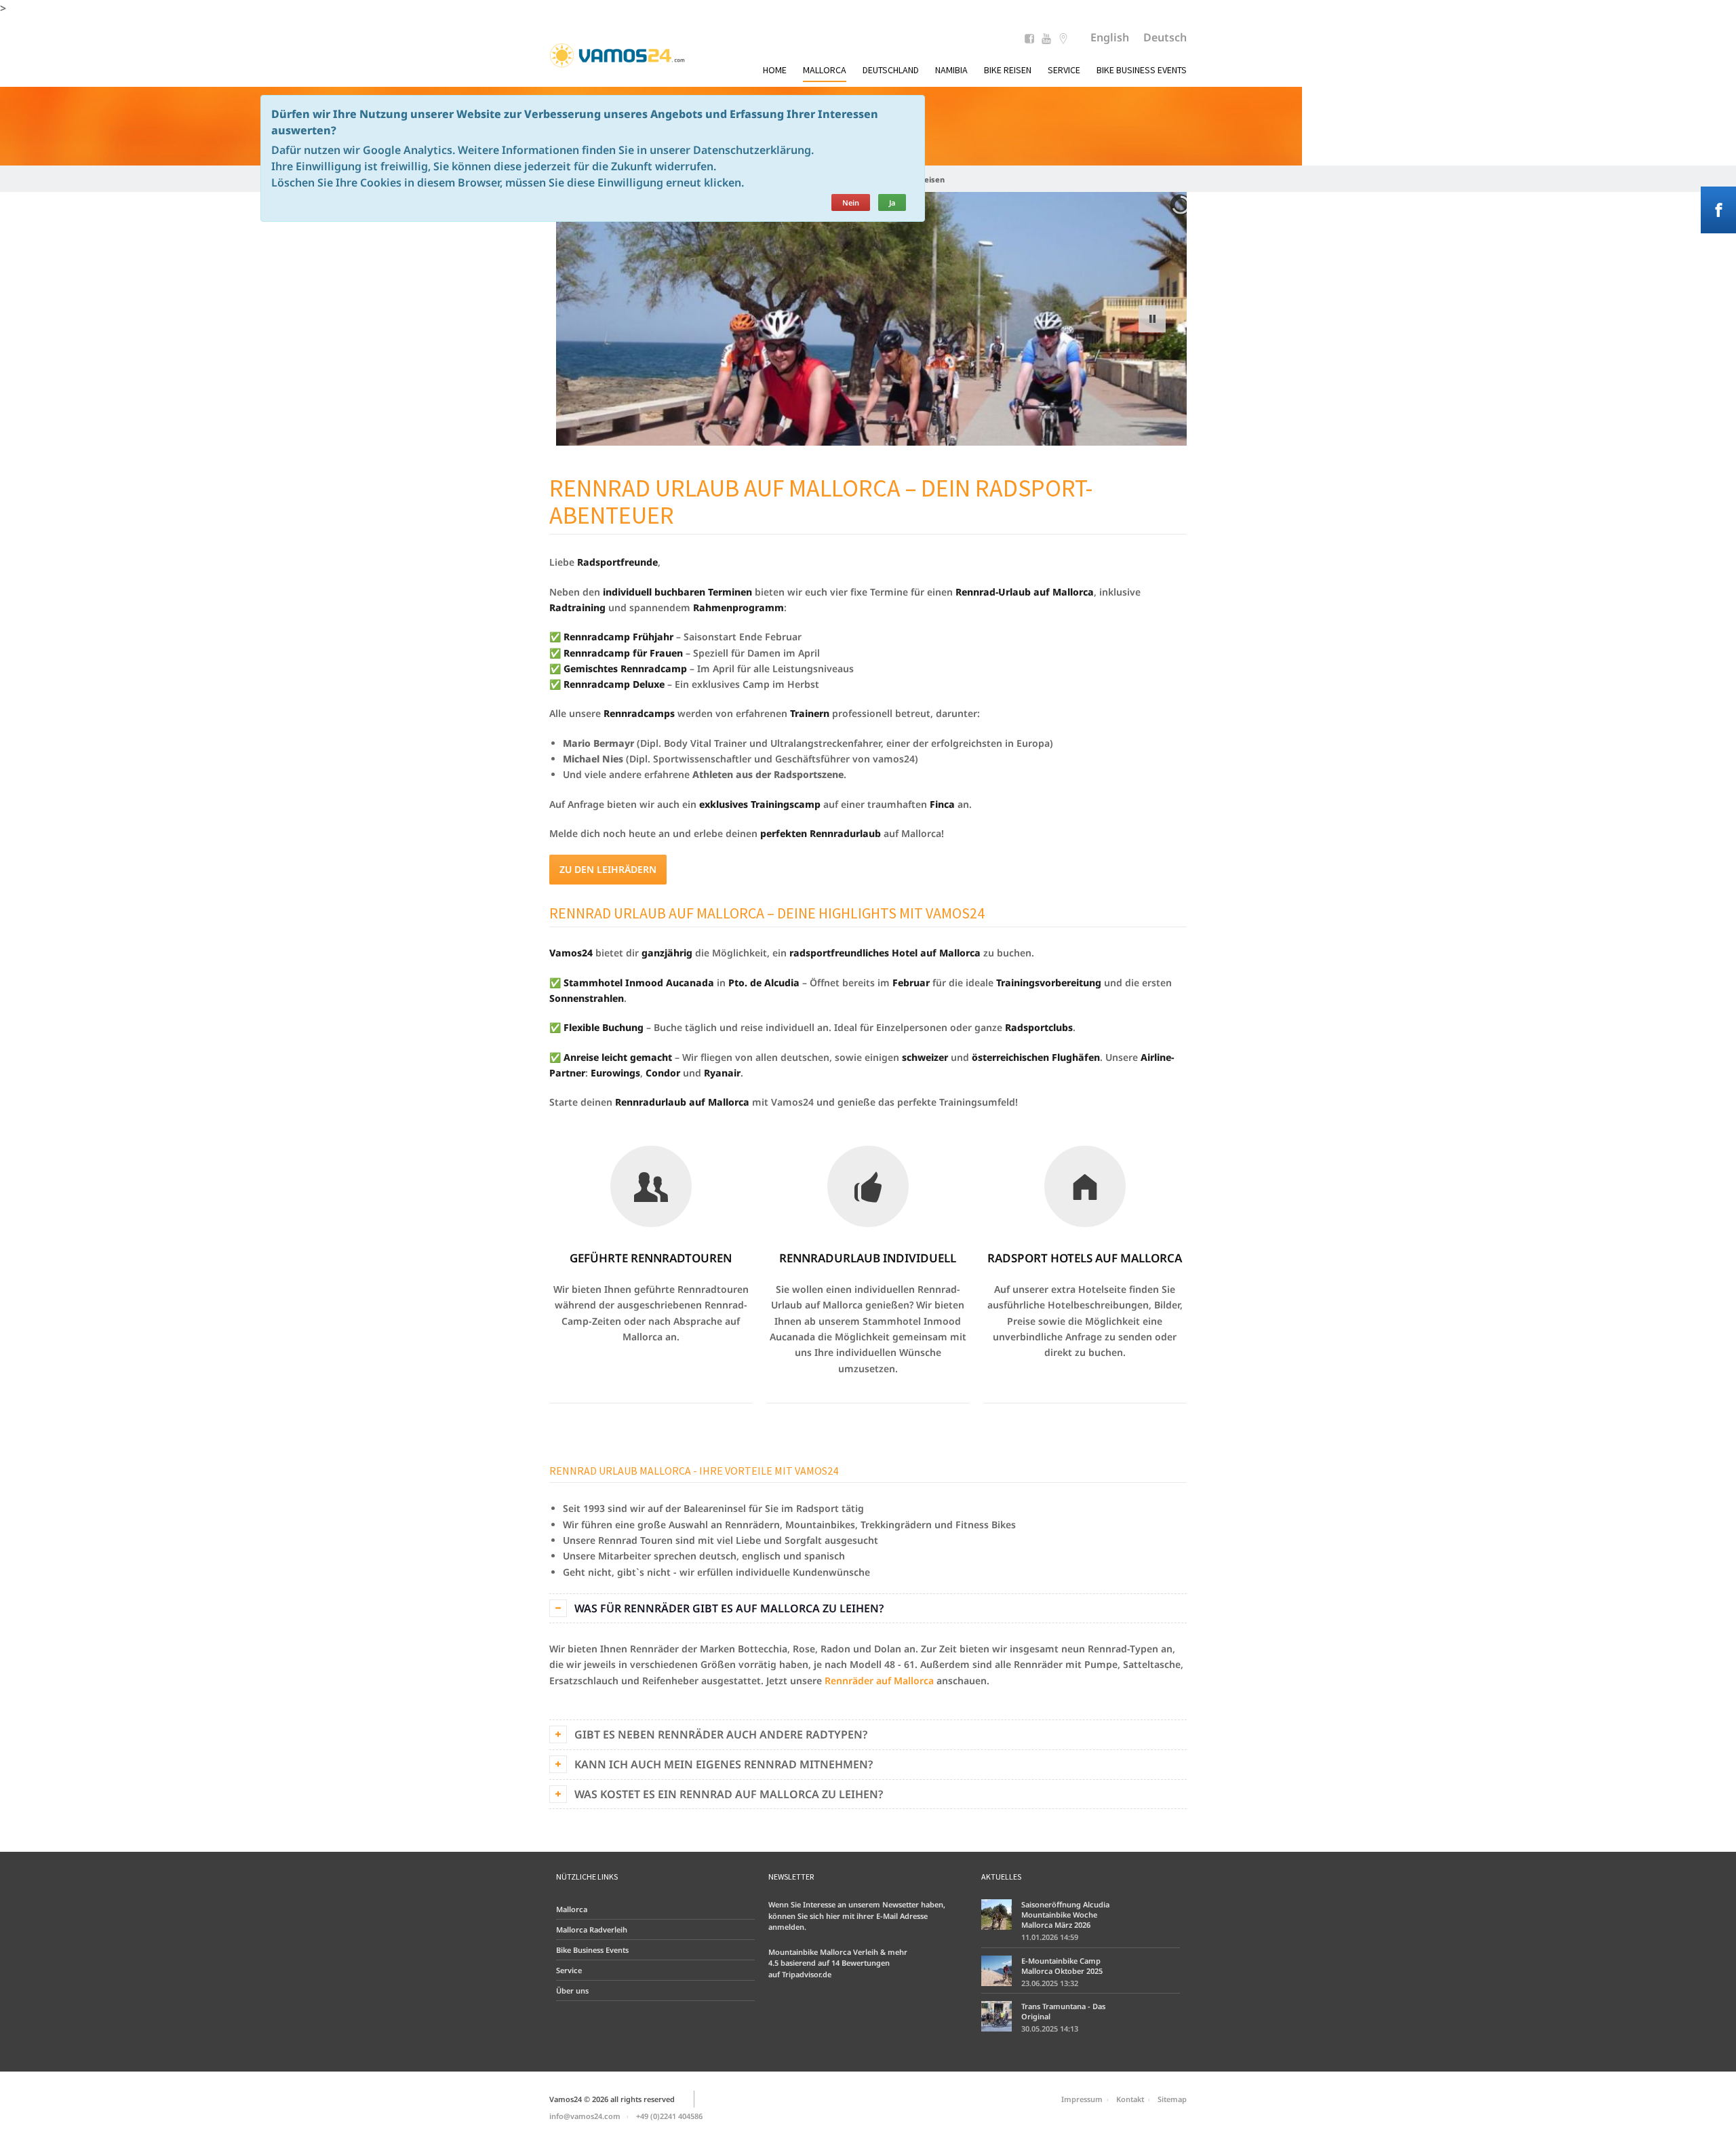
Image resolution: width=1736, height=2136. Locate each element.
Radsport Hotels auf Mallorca (1085, 1258)
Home (775, 70)
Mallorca (825, 70)
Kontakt (1130, 2099)
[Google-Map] (1063, 40)
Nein (851, 202)
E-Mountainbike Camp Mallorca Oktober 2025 (1062, 1966)
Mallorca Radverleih (592, 1929)
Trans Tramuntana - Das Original (1063, 2011)
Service (1064, 70)
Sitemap (1172, 2099)
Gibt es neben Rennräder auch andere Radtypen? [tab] (721, 1734)
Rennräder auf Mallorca (878, 1681)
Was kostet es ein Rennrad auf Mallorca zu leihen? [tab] (729, 1794)
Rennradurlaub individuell (868, 1258)
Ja (892, 202)
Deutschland (891, 70)
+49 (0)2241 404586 (669, 2116)
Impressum (1082, 2099)
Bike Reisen (1008, 70)
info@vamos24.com (585, 2116)
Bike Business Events (1142, 70)
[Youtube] (1046, 40)
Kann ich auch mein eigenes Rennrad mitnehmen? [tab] (724, 1764)
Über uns (572, 1991)
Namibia (951, 70)
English (1110, 37)
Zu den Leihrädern (608, 869)
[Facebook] (1029, 40)
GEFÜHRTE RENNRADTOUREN (651, 1258)
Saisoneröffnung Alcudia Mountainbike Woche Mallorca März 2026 (1065, 1915)
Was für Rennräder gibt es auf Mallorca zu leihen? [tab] (729, 1608)
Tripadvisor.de (807, 1974)
